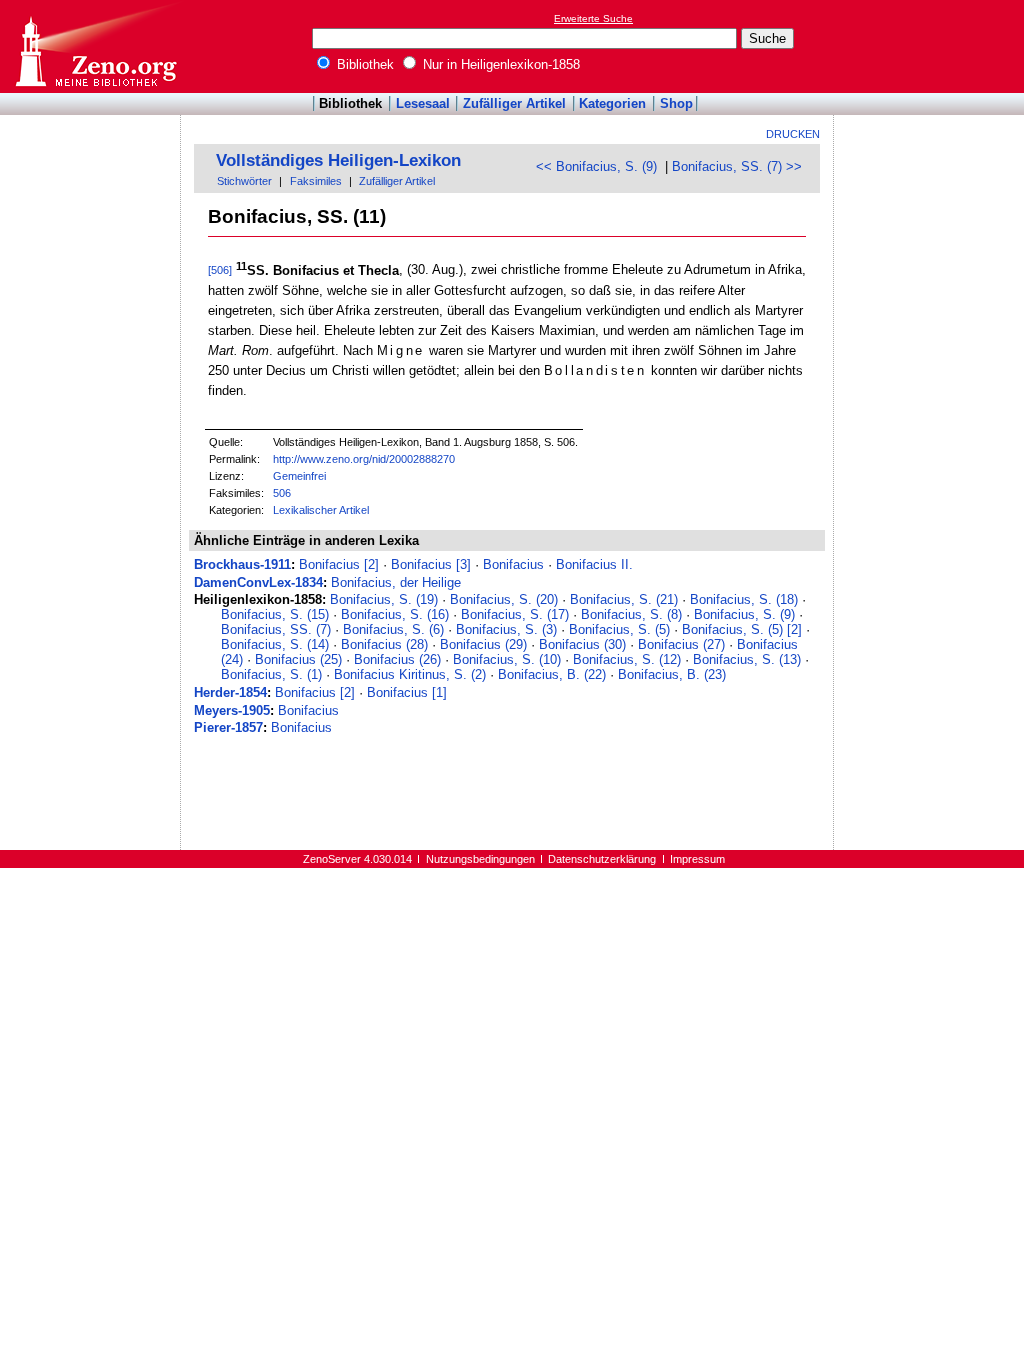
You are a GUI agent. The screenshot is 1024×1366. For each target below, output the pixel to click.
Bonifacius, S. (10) (507, 659)
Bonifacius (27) (681, 644)
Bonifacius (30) (582, 644)
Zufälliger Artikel (514, 103)
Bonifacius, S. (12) (627, 659)
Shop (676, 103)
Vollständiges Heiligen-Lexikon (338, 160)
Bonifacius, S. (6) (393, 629)
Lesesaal (423, 103)
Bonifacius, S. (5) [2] (742, 629)
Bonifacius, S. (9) (744, 614)
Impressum (697, 859)
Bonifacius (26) (397, 659)
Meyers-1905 (232, 710)
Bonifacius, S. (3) (506, 629)
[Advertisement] (932, 46)
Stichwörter (244, 181)
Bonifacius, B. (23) (672, 674)
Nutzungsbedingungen (480, 859)
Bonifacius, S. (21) (624, 599)
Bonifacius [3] (431, 564)
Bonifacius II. (594, 564)
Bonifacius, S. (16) (395, 614)
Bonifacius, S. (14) (275, 644)
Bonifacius (513, 564)
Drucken (793, 134)
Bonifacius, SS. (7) (276, 629)
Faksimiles (316, 181)
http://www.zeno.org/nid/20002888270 (364, 459)
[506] (220, 271)
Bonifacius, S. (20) (504, 599)
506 (282, 493)
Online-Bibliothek (95, 46)
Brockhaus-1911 (242, 564)
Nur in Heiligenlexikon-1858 (499, 64)
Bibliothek (363, 64)
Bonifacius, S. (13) (747, 659)
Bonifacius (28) (384, 644)
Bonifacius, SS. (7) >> (737, 166)
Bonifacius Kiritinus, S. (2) (410, 674)
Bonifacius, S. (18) (744, 599)
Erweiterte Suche (593, 18)
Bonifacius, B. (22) (552, 674)
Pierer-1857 (228, 727)
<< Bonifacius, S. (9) (596, 166)
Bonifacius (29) (483, 644)
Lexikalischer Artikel (321, 510)
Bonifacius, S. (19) (384, 599)
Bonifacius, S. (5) (619, 629)
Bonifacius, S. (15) (275, 614)
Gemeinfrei (299, 476)
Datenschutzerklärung (602, 859)
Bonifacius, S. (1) (271, 674)
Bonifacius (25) (298, 659)
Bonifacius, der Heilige (396, 582)
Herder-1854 (230, 692)
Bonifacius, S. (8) (631, 614)
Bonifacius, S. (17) (515, 614)
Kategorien (612, 103)
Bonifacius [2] (339, 564)
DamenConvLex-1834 (258, 582)
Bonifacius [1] (407, 692)
